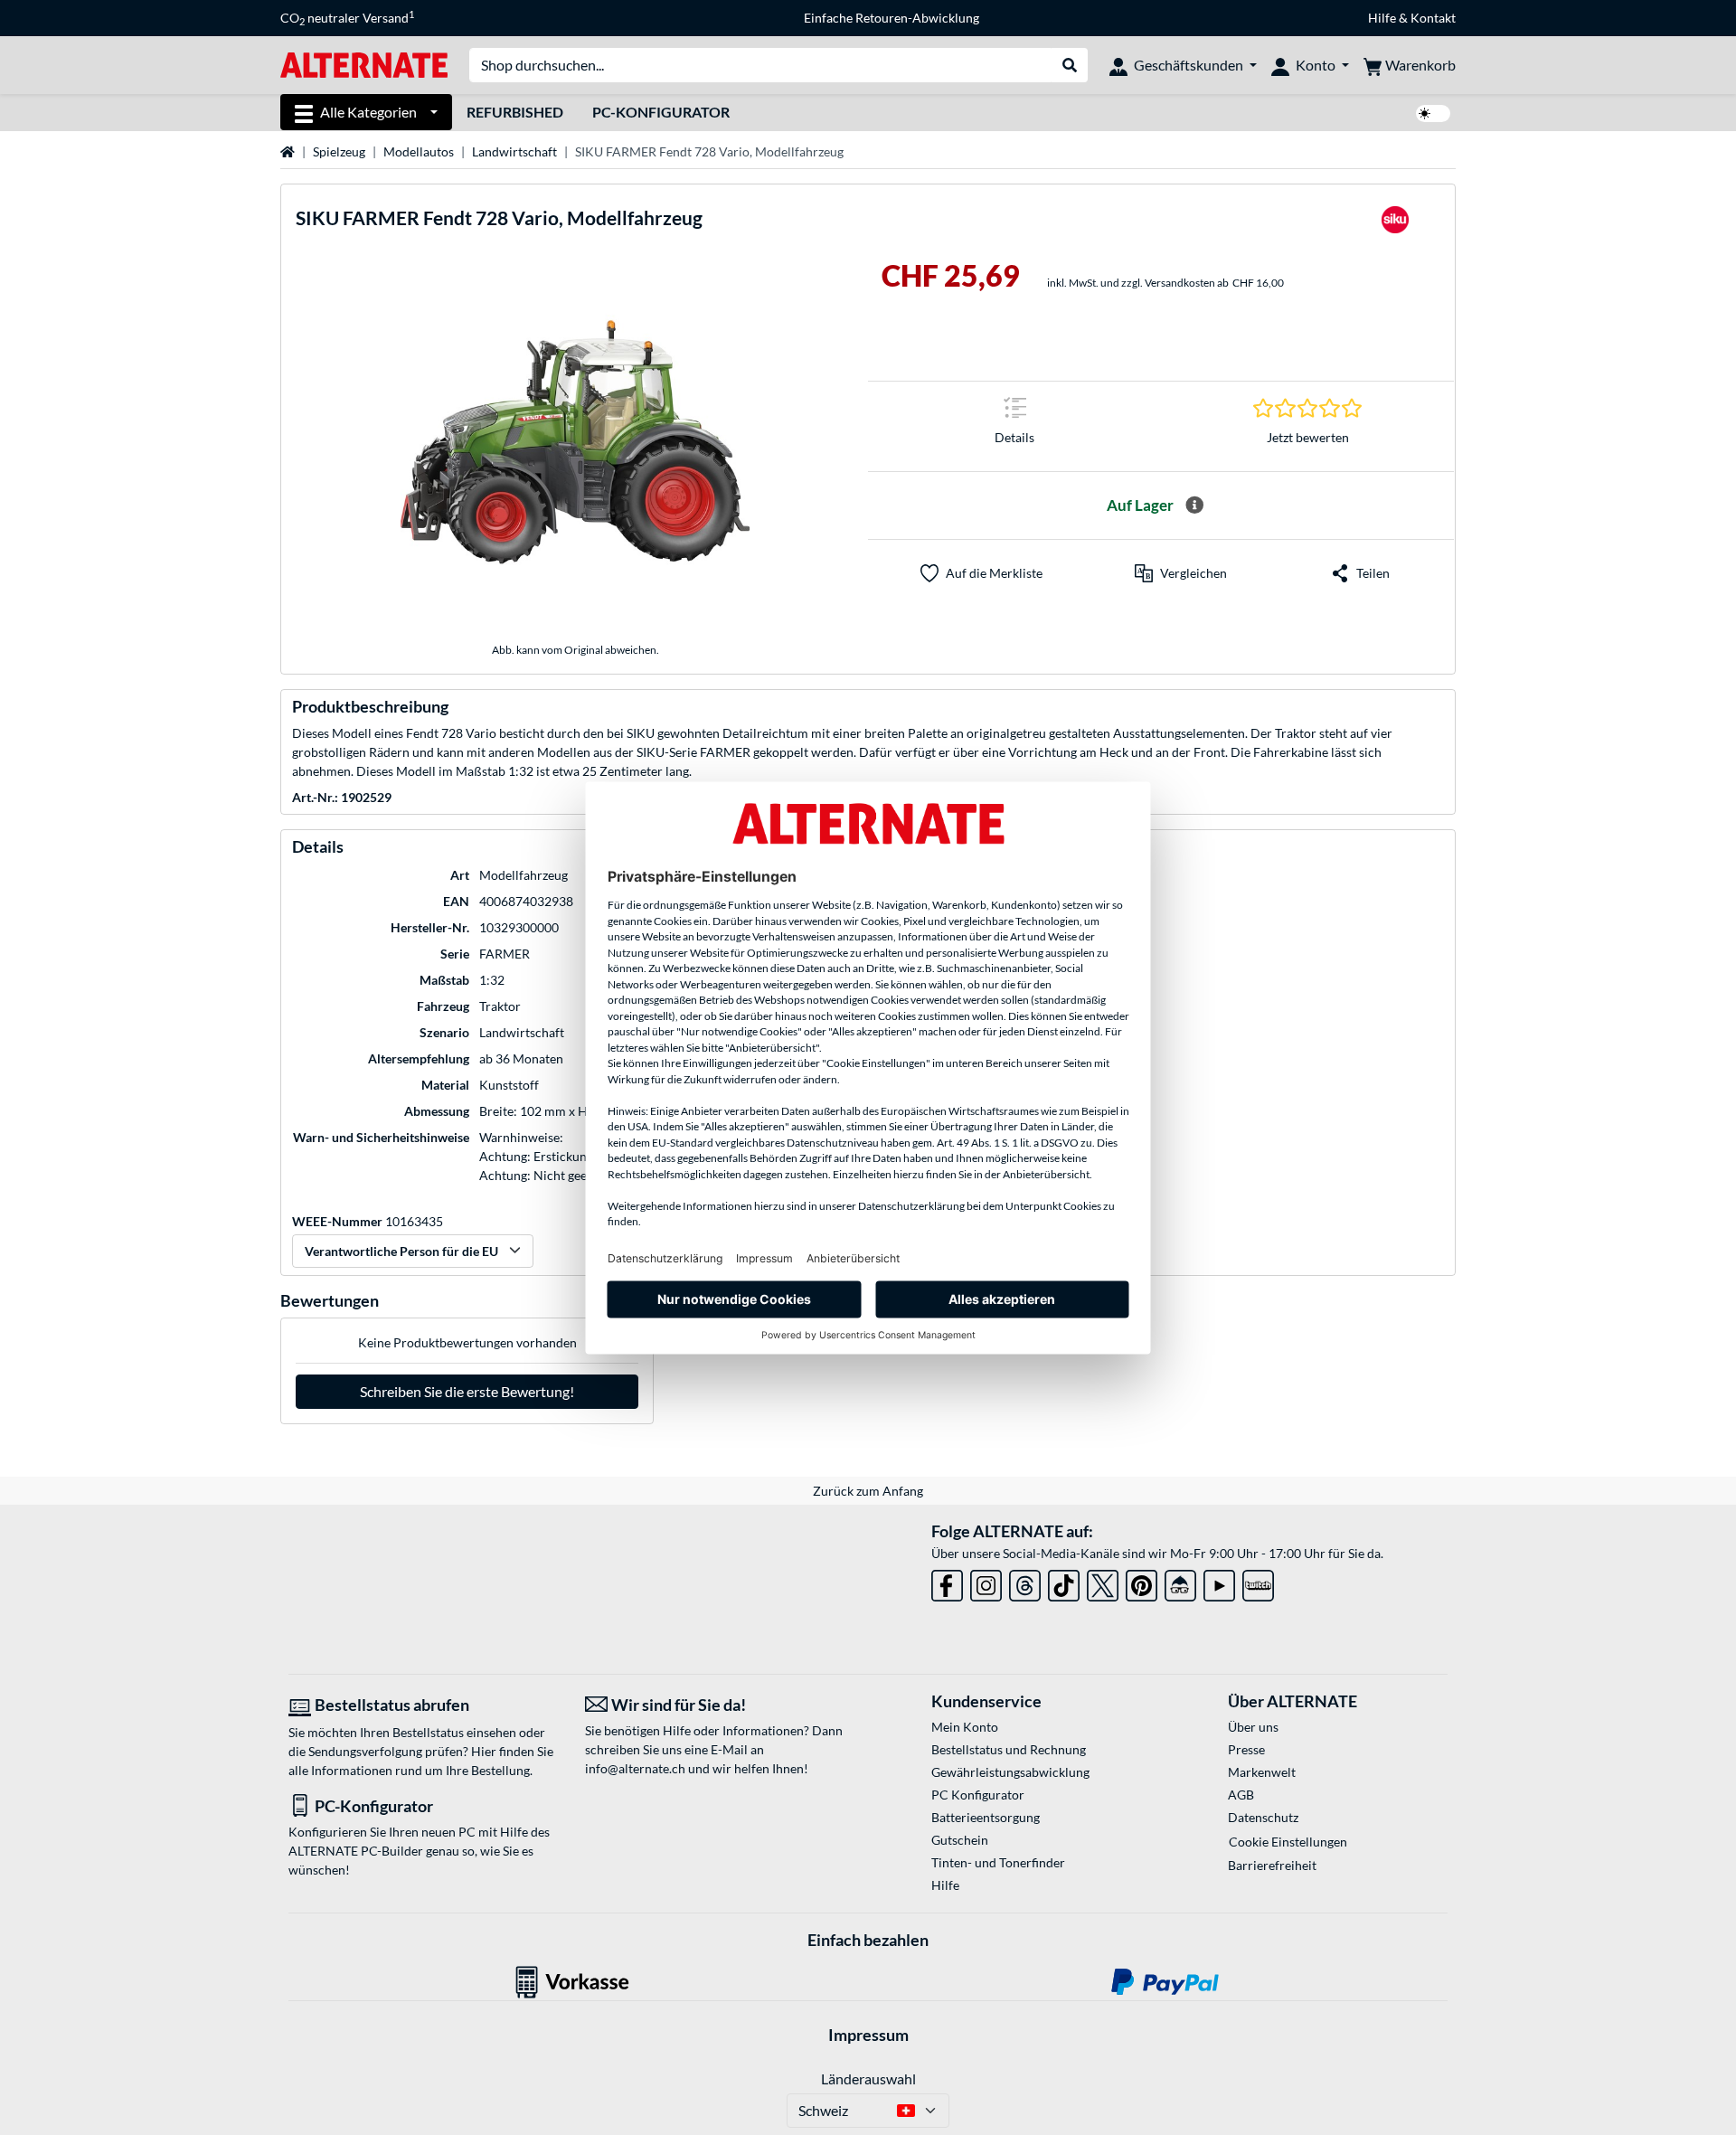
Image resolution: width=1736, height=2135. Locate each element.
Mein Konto (965, 1727)
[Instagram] (986, 1582)
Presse (1246, 1749)
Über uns (1253, 1727)
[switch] (1433, 113)
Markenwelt (1262, 1772)
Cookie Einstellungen (1288, 1842)
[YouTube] (1219, 1582)
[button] (1181, 573)
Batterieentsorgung (986, 1817)
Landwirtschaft (514, 151)
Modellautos (419, 151)
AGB (1241, 1795)
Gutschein (960, 1840)
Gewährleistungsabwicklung (1010, 1772)
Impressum (868, 2035)
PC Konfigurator (978, 1795)
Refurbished (515, 112)
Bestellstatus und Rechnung (1009, 1749)
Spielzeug (339, 151)
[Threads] (1025, 1582)
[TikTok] (1064, 1582)
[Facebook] (947, 1582)
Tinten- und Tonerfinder (998, 1862)
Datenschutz (1263, 1817)
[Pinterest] (1142, 1582)
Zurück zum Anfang (868, 1491)
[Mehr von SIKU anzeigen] (1395, 225)
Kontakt (1433, 18)
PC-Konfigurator (661, 112)
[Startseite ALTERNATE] (364, 64)
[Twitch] (1258, 1582)
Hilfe (1382, 18)
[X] (1103, 1582)
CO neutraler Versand (347, 18)
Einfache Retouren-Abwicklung (892, 18)
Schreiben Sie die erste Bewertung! (467, 1391)
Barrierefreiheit (1272, 1865)
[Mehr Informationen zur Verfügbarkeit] (1194, 505)
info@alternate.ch (635, 1768)
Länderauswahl (868, 2078)
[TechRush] (1180, 1582)
